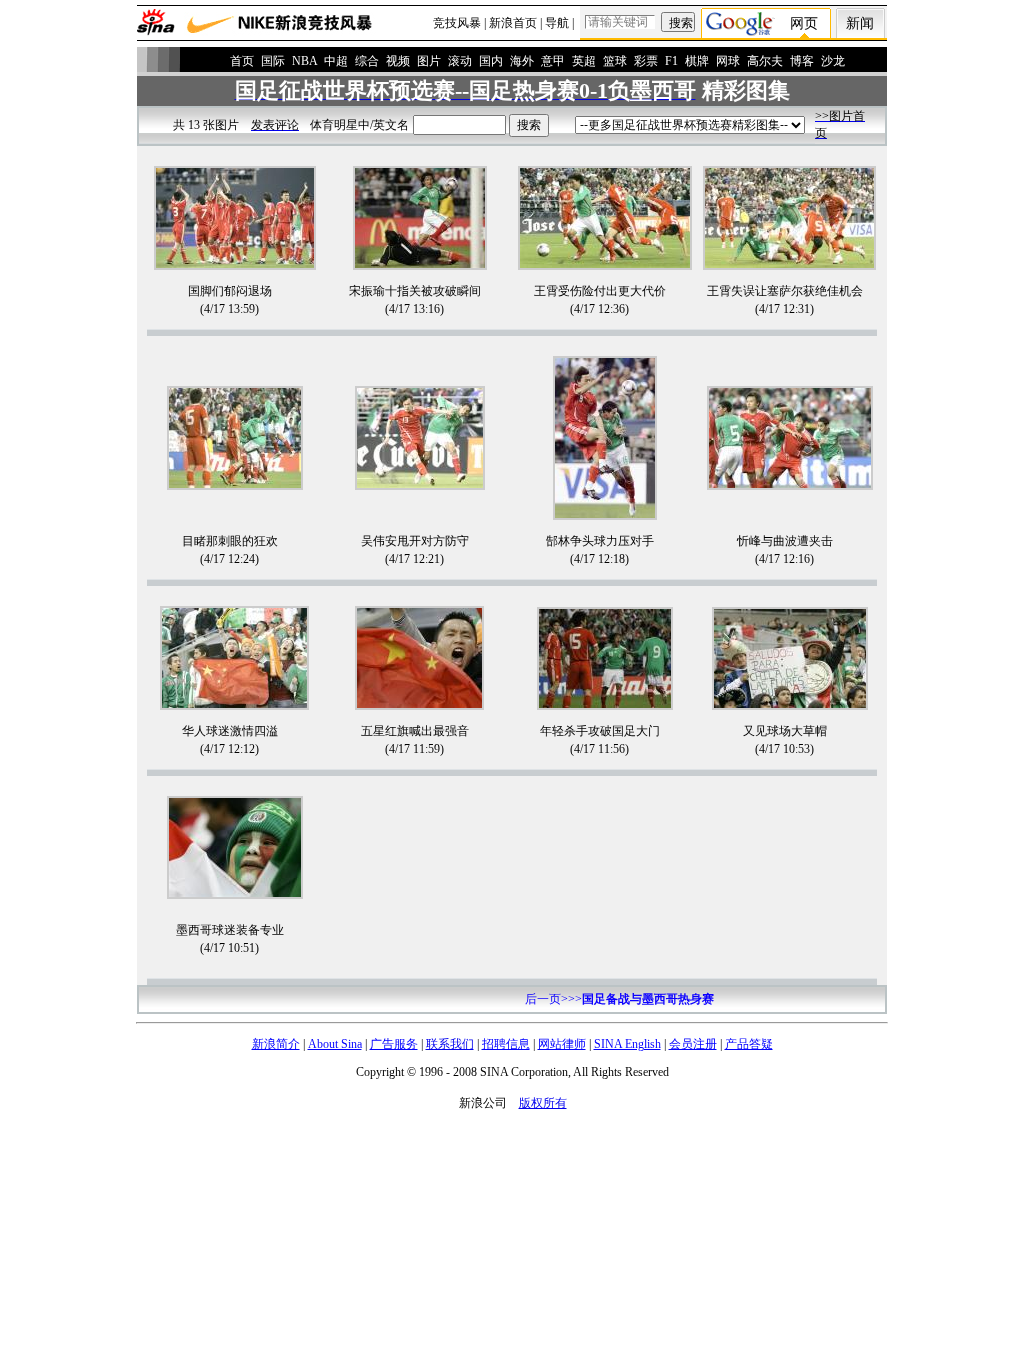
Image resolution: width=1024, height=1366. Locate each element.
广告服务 (394, 1044)
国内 (491, 61)
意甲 (553, 61)
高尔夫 (765, 61)
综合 (367, 61)
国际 (273, 61)
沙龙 (833, 61)
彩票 (646, 61)
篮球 (615, 61)
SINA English (627, 1044)
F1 (671, 61)
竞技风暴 (457, 23)
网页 (804, 23)
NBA (304, 61)
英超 (584, 61)
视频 (398, 61)
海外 (522, 61)
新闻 (860, 23)
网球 (728, 61)
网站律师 (562, 1044)
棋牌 (697, 61)
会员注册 (693, 1044)
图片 (429, 61)
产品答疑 (749, 1044)
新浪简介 (276, 1044)
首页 (242, 61)
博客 (802, 61)
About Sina (335, 1044)
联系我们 (450, 1044)
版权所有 (543, 1103)
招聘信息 (506, 1044)
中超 (336, 61)
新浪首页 (513, 23)
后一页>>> (619, 999)
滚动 (460, 61)
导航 (557, 23)
